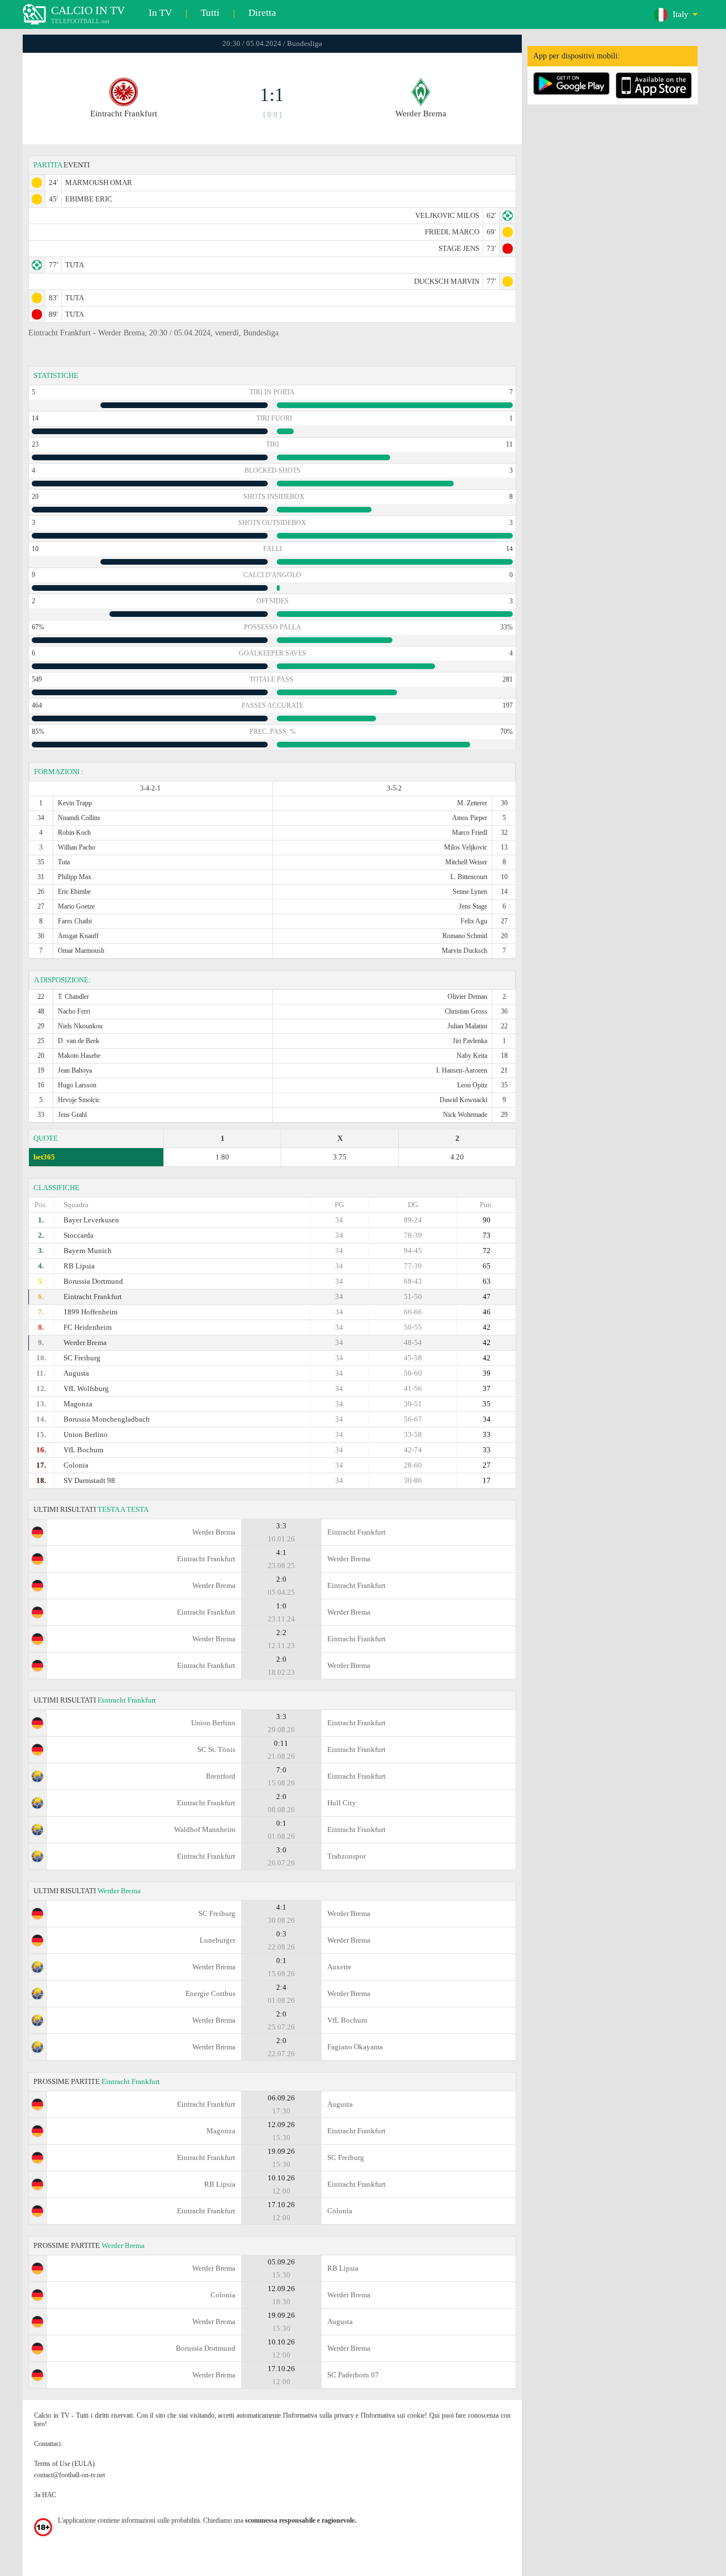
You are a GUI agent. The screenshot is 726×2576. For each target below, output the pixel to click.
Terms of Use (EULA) (64, 2464)
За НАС (45, 2495)
